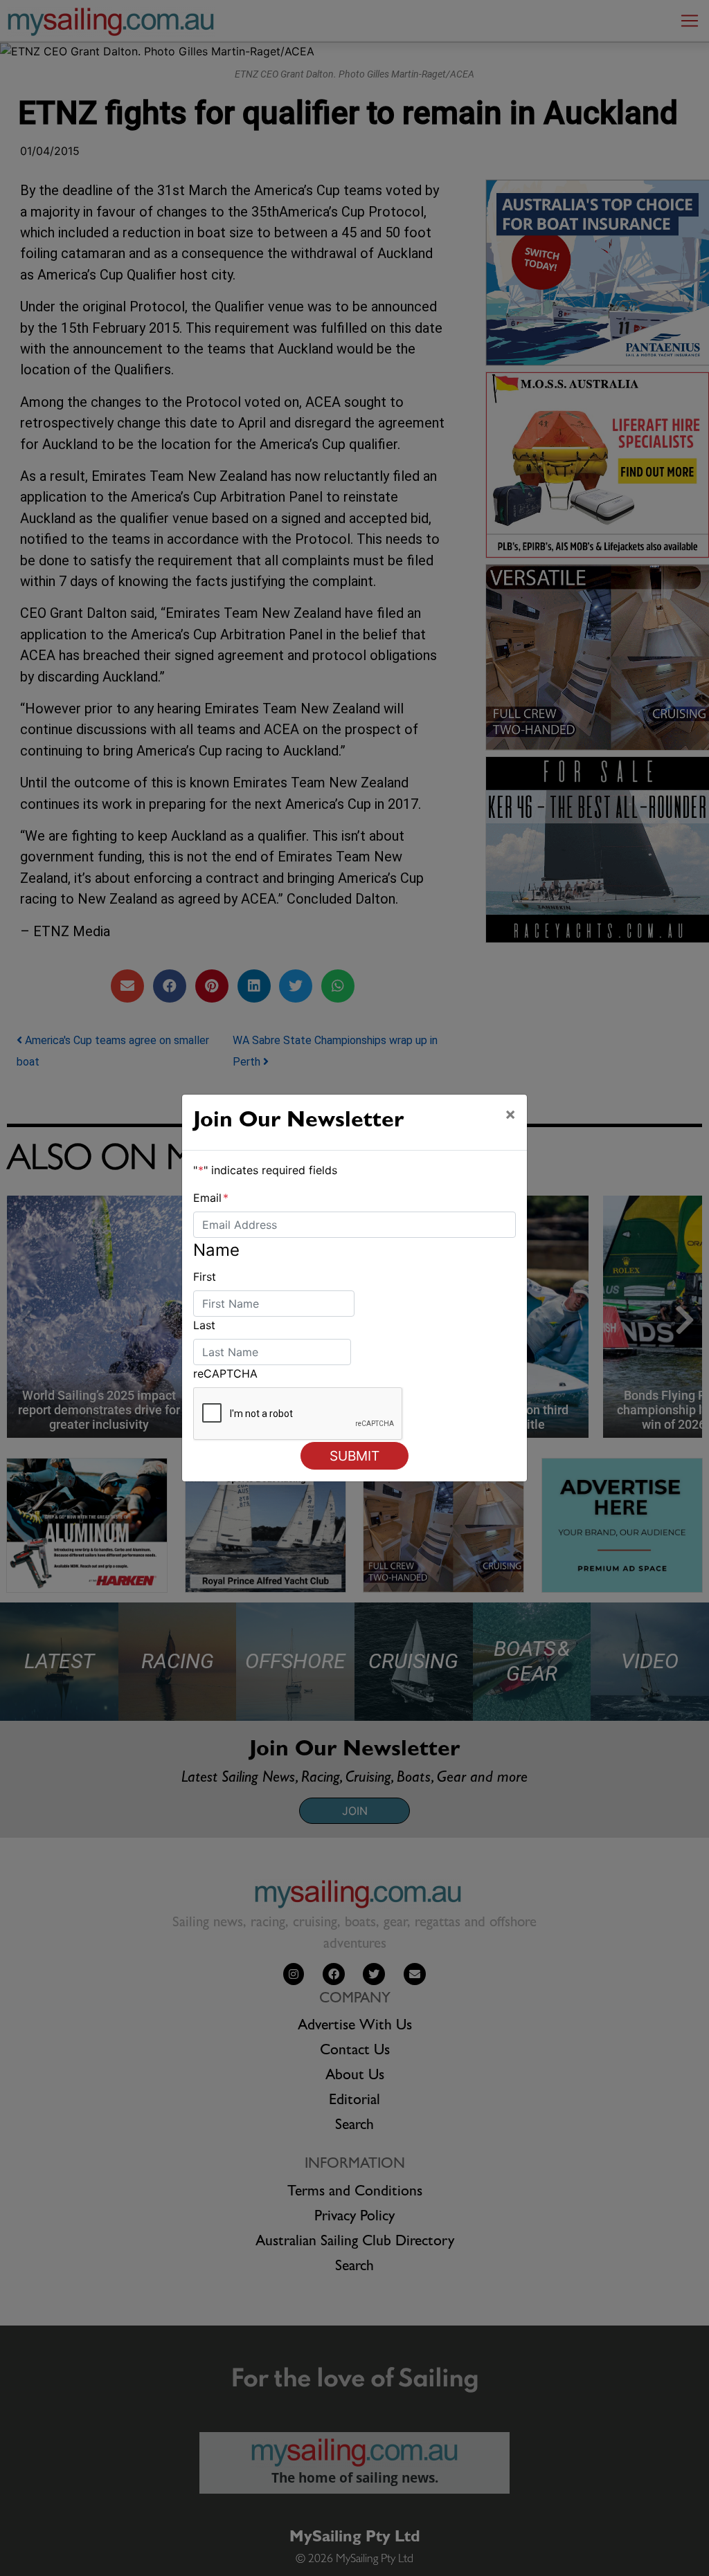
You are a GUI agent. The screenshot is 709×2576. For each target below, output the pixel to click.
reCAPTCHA (225, 1373)
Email (211, 1198)
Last (204, 1325)
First (205, 1277)
